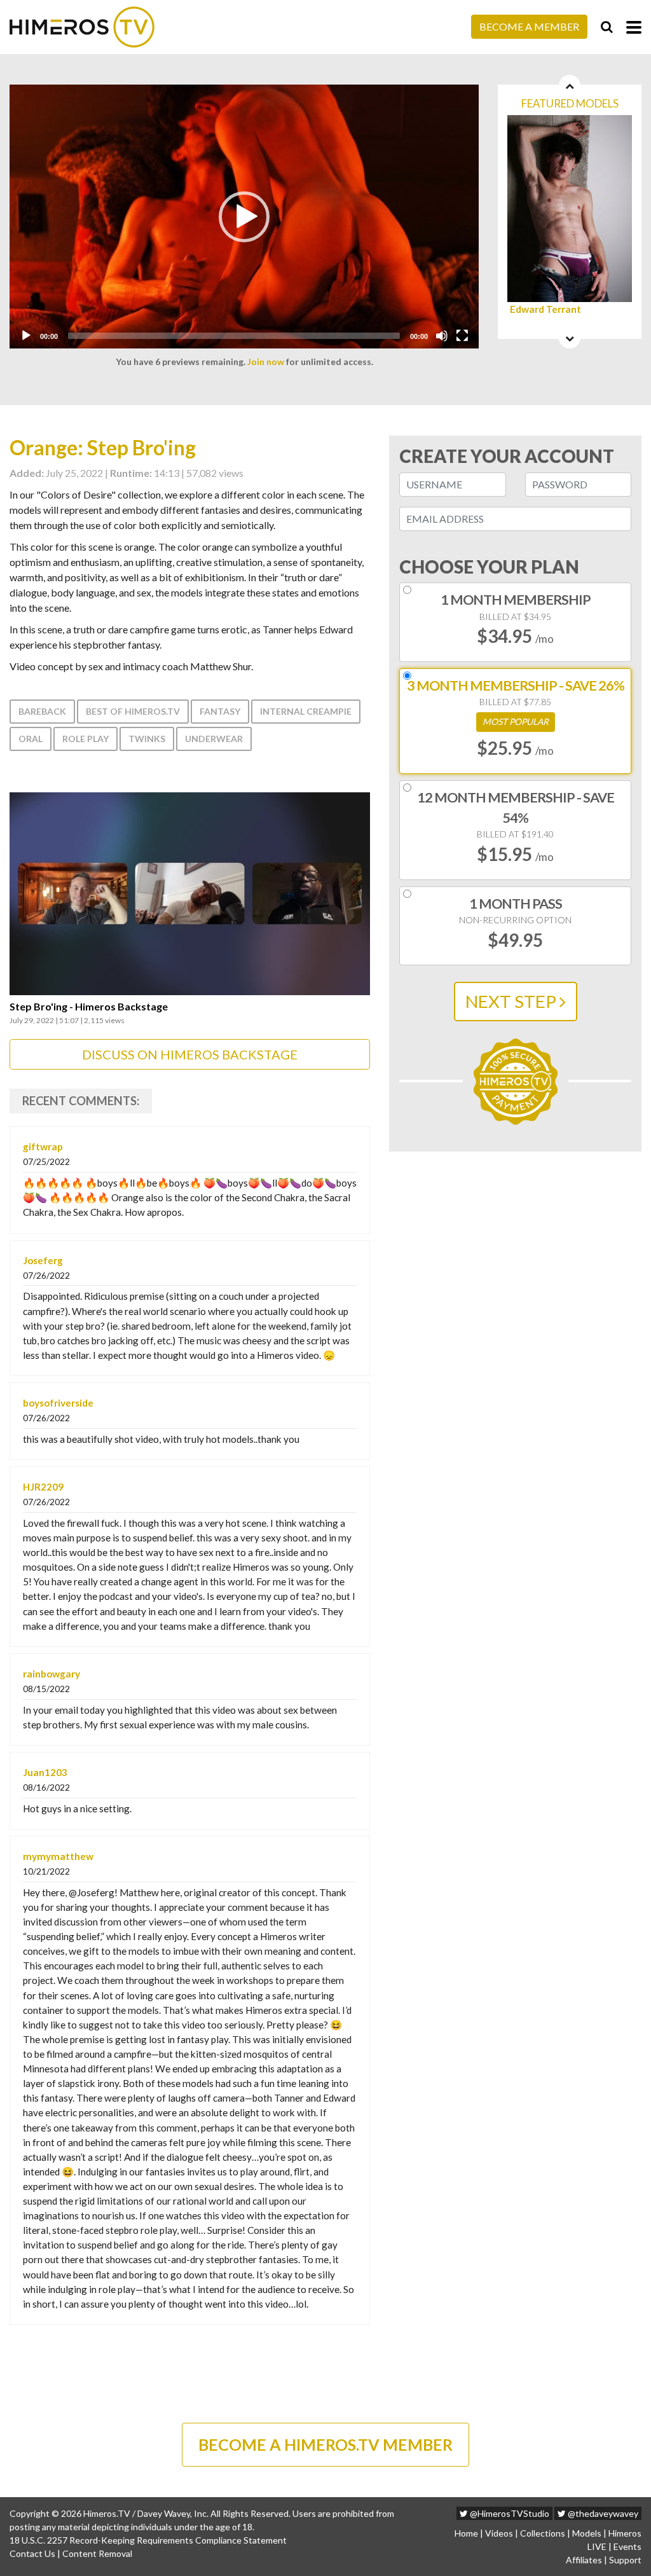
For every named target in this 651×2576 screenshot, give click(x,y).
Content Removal (97, 2553)
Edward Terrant (545, 309)
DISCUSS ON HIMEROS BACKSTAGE (190, 1054)
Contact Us (32, 2553)
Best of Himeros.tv (133, 711)
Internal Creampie (306, 711)
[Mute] (442, 336)
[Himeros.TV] (82, 27)
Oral (31, 739)
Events (627, 2546)
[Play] (26, 336)
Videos (499, 2533)
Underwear (214, 739)
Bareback (42, 711)
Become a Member (529, 26)
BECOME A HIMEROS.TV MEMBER (325, 2444)
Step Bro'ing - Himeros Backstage (89, 1007)
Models (587, 2533)
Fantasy (220, 711)
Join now (266, 362)
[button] (244, 217)
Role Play (86, 739)
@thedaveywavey (602, 2513)
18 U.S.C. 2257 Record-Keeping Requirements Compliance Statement (148, 2540)
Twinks (147, 739)
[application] (244, 217)
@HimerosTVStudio (509, 2513)
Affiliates (584, 2560)
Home (466, 2533)
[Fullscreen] (462, 336)
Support (625, 2560)
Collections (543, 2533)
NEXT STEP (512, 1001)
